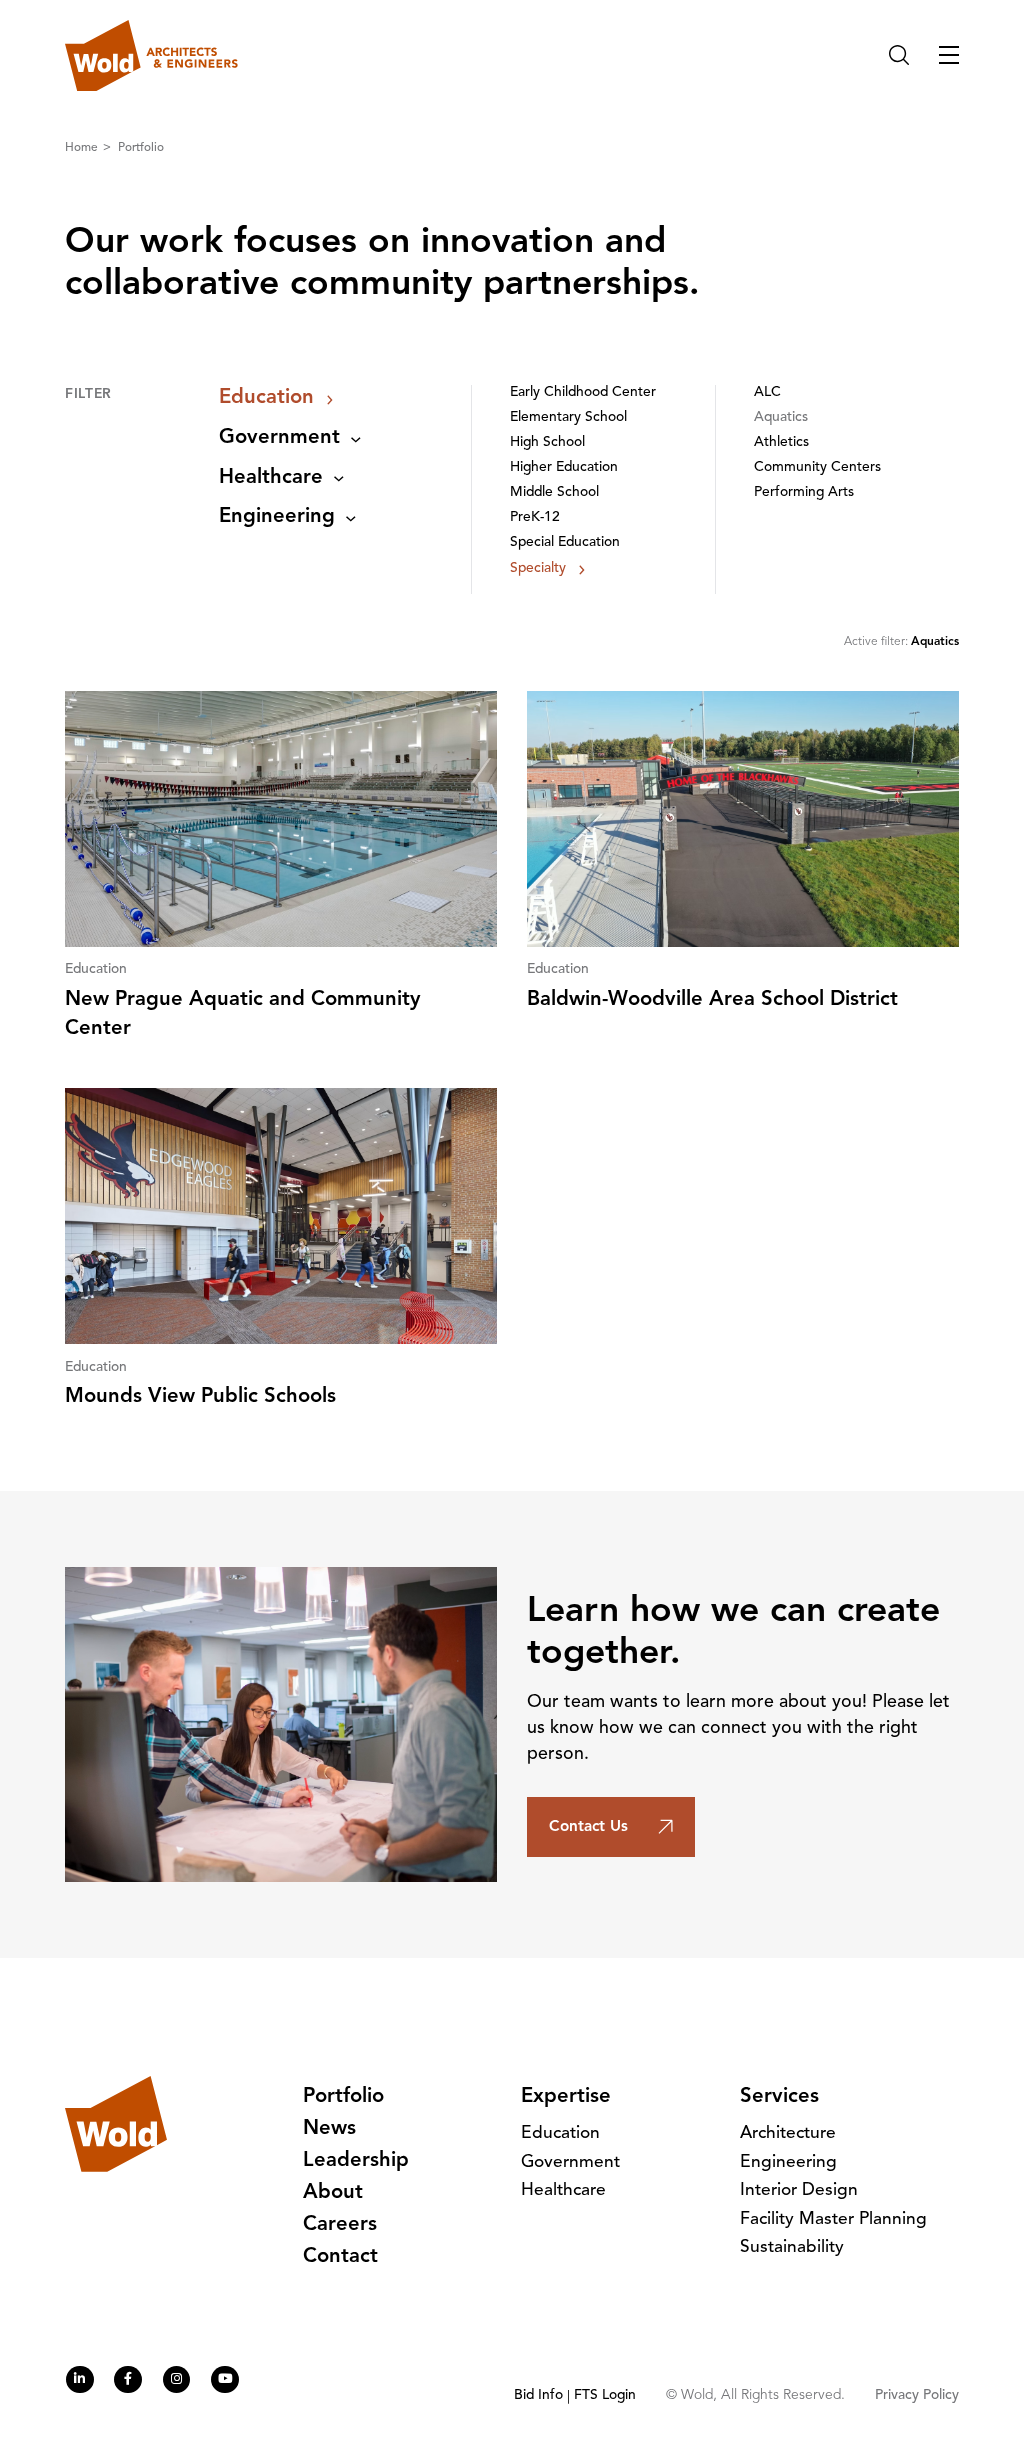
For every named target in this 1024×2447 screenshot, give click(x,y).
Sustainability (792, 2247)
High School (547, 442)
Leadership (356, 2161)
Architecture (788, 2133)
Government (279, 438)
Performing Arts (804, 492)
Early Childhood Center (583, 392)
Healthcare (271, 478)
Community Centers (817, 467)
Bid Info (538, 2395)
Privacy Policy (917, 2395)
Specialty (538, 568)
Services (779, 2097)
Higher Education (564, 467)
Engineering (277, 517)
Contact (340, 2257)
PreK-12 (535, 517)
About (333, 2193)
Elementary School (568, 417)
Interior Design (799, 2190)
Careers (340, 2225)
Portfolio (141, 148)
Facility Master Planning (833, 2219)
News (329, 2129)
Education (266, 398)
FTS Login (605, 2395)
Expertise (566, 2097)
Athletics (781, 442)
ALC (767, 392)
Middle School (554, 492)
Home (83, 148)
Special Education (565, 542)
